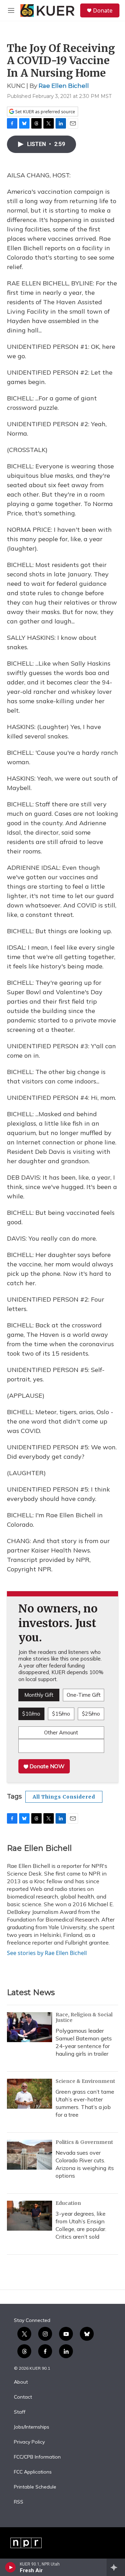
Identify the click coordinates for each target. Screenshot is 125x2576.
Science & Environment (85, 2081)
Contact (23, 2397)
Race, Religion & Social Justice (84, 2017)
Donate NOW (46, 1766)
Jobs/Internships (32, 2427)
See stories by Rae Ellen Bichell (47, 1953)
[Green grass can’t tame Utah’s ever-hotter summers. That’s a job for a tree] (30, 2094)
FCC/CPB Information (37, 2457)
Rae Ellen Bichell (64, 86)
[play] (11, 2567)
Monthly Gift (39, 1695)
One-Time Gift (84, 1695)
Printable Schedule (35, 2487)
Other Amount (61, 1732)
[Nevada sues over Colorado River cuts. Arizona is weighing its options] (30, 2155)
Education (68, 2203)
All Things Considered (64, 1797)
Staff (20, 2412)
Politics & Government (84, 2142)
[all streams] (116, 2567)
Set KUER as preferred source (45, 112)
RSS (19, 2502)
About (21, 2382)
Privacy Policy (29, 2442)
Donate (103, 10)
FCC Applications (33, 2472)
